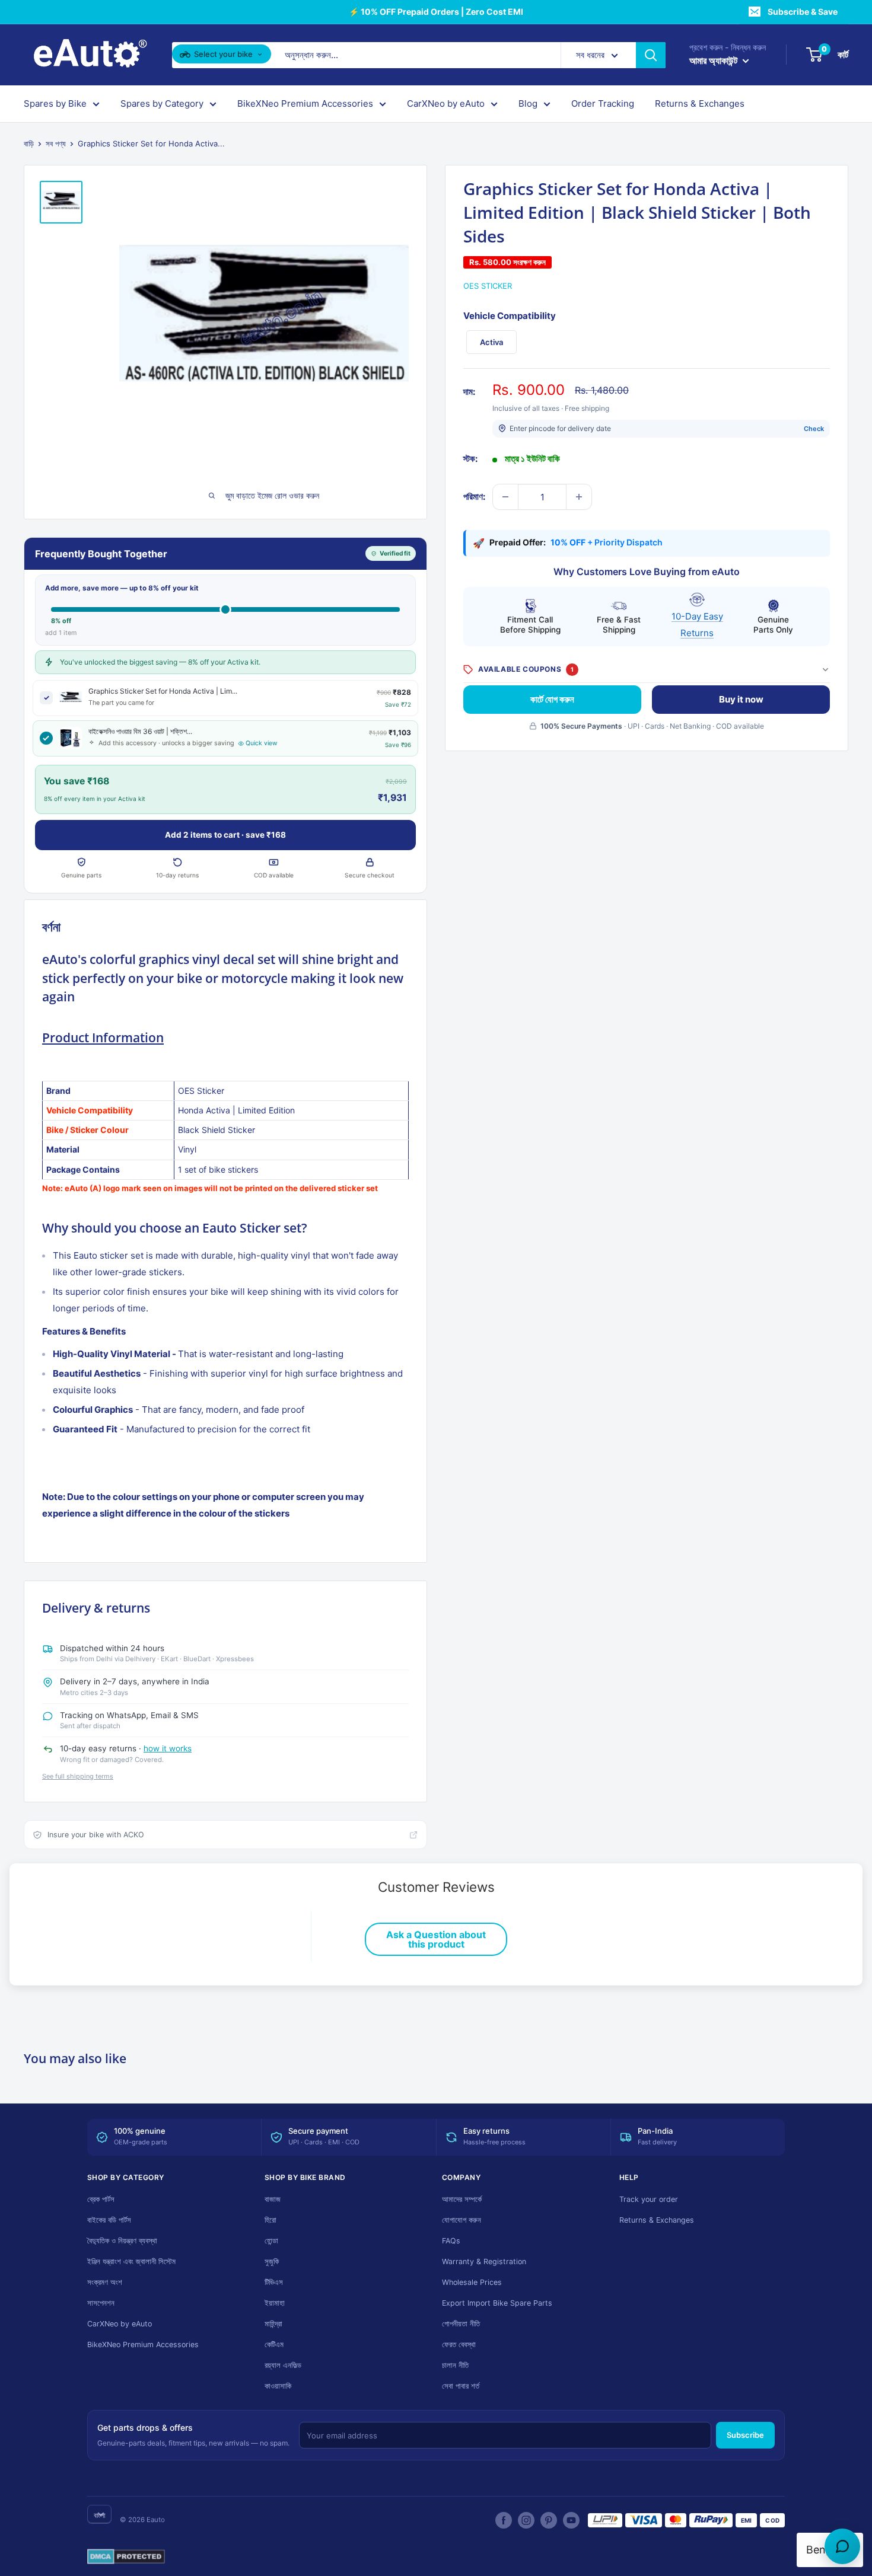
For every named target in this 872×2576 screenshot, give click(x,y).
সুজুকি (272, 2261)
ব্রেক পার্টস (101, 2199)
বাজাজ (273, 2199)
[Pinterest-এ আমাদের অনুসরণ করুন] (549, 2520)
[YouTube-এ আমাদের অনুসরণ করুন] (571, 2520)
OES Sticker (488, 286)
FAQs (451, 2241)
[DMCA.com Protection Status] (126, 2557)
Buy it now (741, 699)
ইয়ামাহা (275, 2303)
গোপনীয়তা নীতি (461, 2324)
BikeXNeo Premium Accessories (305, 103)
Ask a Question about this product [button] (436, 1939)
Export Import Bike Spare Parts (497, 2303)
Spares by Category (162, 103)
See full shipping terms (78, 1776)
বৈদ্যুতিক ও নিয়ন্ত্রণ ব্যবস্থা (122, 2241)
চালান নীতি (455, 2365)
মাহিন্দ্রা (273, 2324)
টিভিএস (274, 2282)
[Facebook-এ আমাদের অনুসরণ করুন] (504, 2520)
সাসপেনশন (101, 2303)
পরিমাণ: (474, 497)
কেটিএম (274, 2344)
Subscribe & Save (803, 12)
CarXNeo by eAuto (446, 103)
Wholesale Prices (472, 2282)
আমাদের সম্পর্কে (462, 2199)
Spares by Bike (55, 103)
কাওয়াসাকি (278, 2386)
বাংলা (99, 2515)
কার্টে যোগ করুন (552, 699)
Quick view (262, 743)
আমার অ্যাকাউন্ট (715, 60)
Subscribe (745, 2435)
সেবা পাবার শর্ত (461, 2386)
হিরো (270, 2220)
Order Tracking (603, 103)
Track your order (649, 2199)
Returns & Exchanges (700, 103)
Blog (528, 103)
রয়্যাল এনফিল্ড (283, 2365)
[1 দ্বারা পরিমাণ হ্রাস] (505, 497)
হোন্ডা (271, 2241)
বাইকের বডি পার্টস (109, 2220)
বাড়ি (29, 143)
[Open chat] (842, 2546)
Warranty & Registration (484, 2261)
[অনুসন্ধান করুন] (651, 55)
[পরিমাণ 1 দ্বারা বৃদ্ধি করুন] (579, 497)
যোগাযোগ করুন (462, 2220)
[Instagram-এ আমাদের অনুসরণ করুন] (526, 2520)
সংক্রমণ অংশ (105, 2282)
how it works (168, 1748)
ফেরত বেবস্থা (459, 2344)
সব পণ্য (56, 143)
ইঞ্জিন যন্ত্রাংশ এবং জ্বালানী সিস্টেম (131, 2261)
